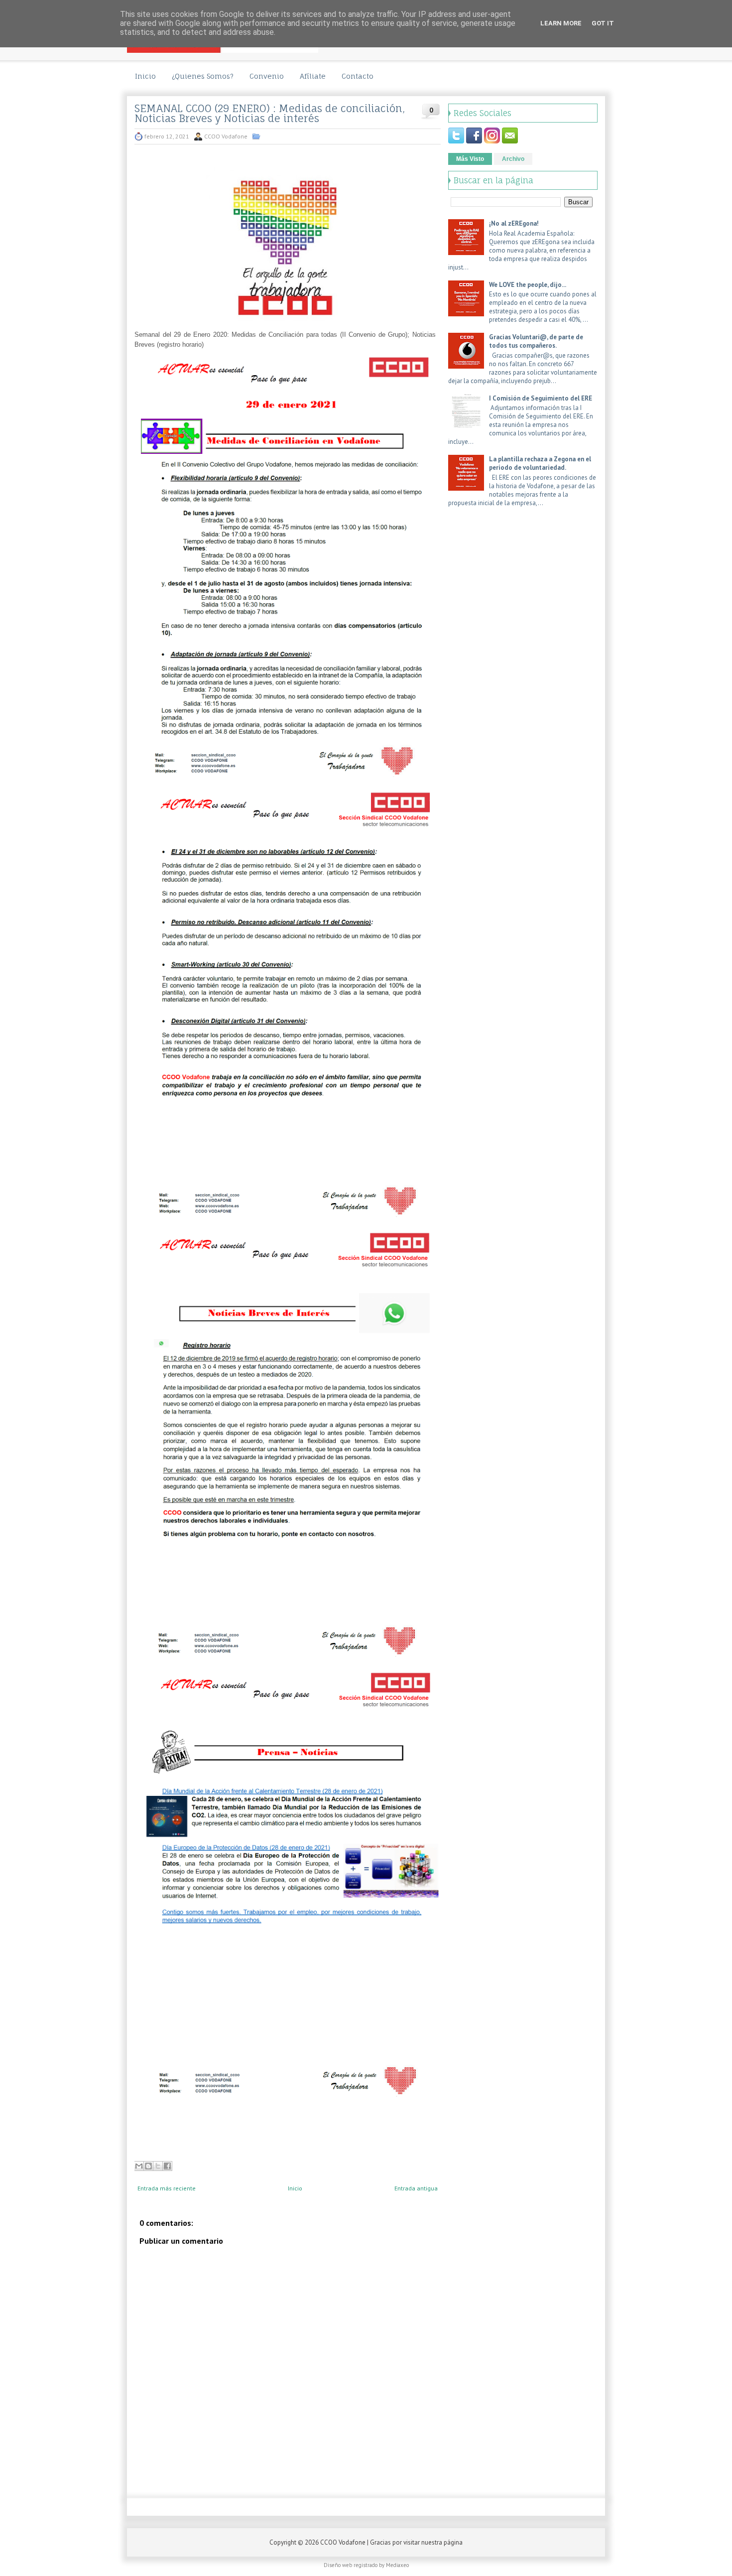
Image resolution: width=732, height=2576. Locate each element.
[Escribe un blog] (148, 2166)
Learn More (561, 23)
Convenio (267, 76)
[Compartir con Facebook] (167, 2166)
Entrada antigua (416, 2188)
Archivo (513, 159)
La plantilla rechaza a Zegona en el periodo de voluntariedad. (540, 463)
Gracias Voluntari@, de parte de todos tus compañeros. (536, 341)
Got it (603, 23)
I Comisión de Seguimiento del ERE (541, 398)
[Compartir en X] (158, 2166)
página (453, 2542)
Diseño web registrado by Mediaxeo (366, 2565)
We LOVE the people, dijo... (528, 285)
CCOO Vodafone (343, 2542)
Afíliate (313, 76)
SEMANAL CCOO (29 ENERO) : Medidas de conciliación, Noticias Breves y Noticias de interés (270, 114)
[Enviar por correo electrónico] (139, 2166)
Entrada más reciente (167, 2188)
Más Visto (470, 159)
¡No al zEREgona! (514, 223)
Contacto (358, 76)
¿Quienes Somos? (203, 76)
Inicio (145, 76)
